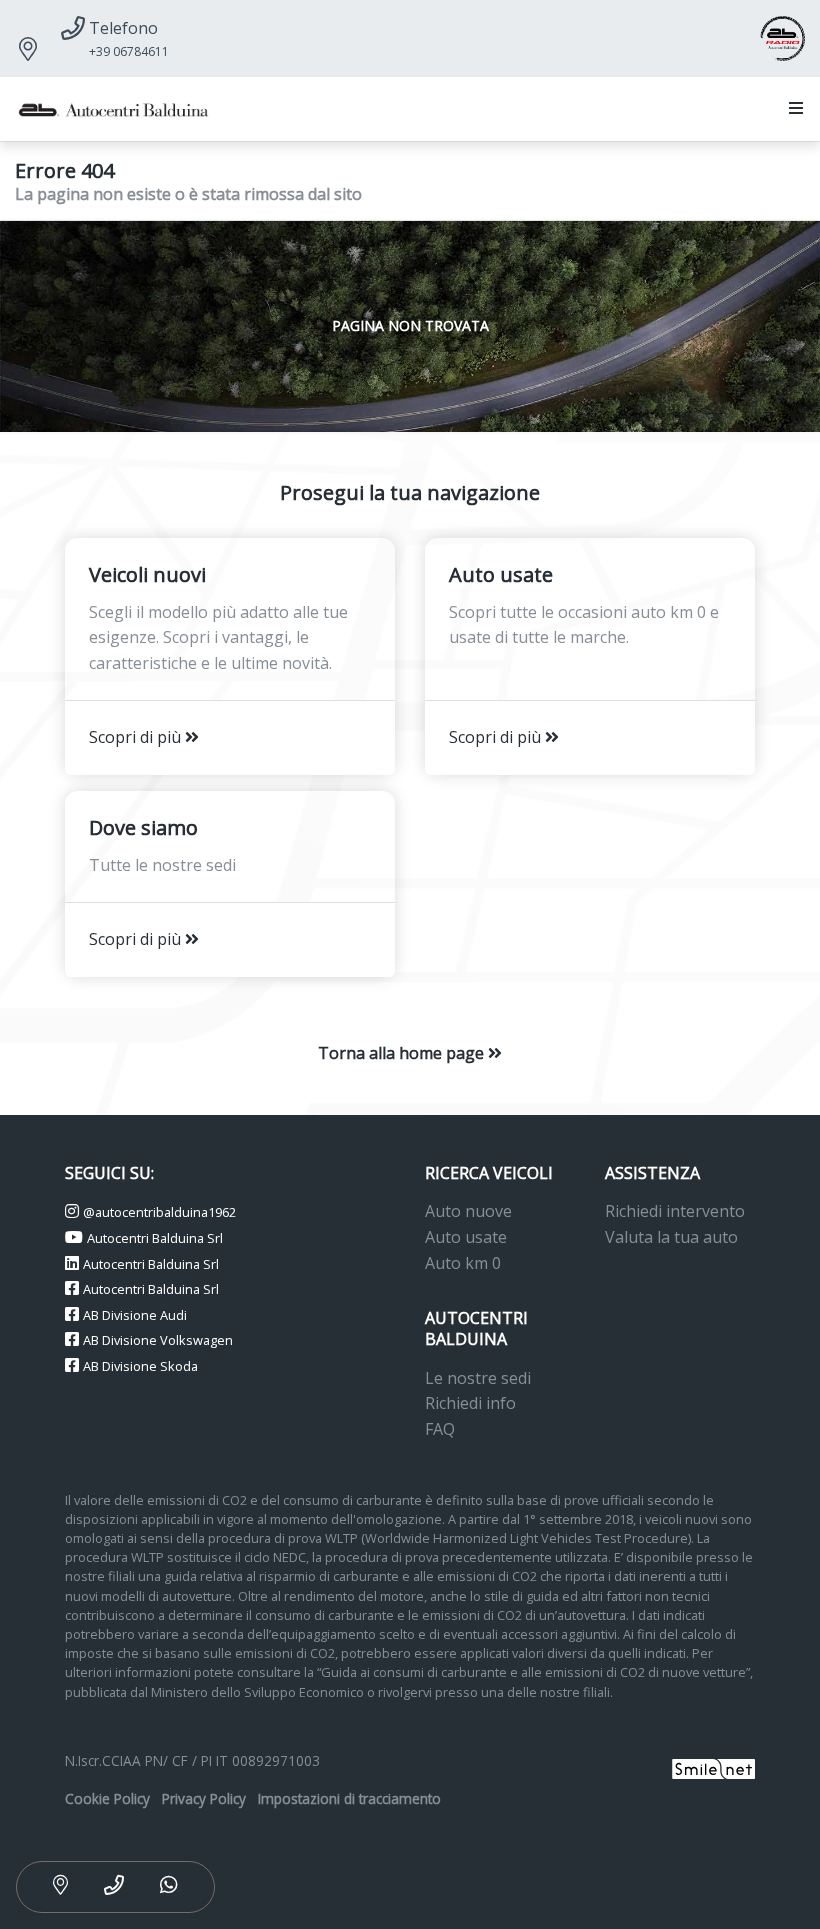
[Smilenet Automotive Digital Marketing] (713, 1766)
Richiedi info (470, 1403)
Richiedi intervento (675, 1211)
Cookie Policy (107, 1798)
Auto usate (466, 1237)
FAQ (440, 1429)
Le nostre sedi (478, 1378)
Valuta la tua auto (671, 1237)
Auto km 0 (463, 1263)
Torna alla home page (403, 1053)
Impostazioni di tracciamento (349, 1798)
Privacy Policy (204, 1798)
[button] (792, 109)
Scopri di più (137, 737)
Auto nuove (468, 1211)
